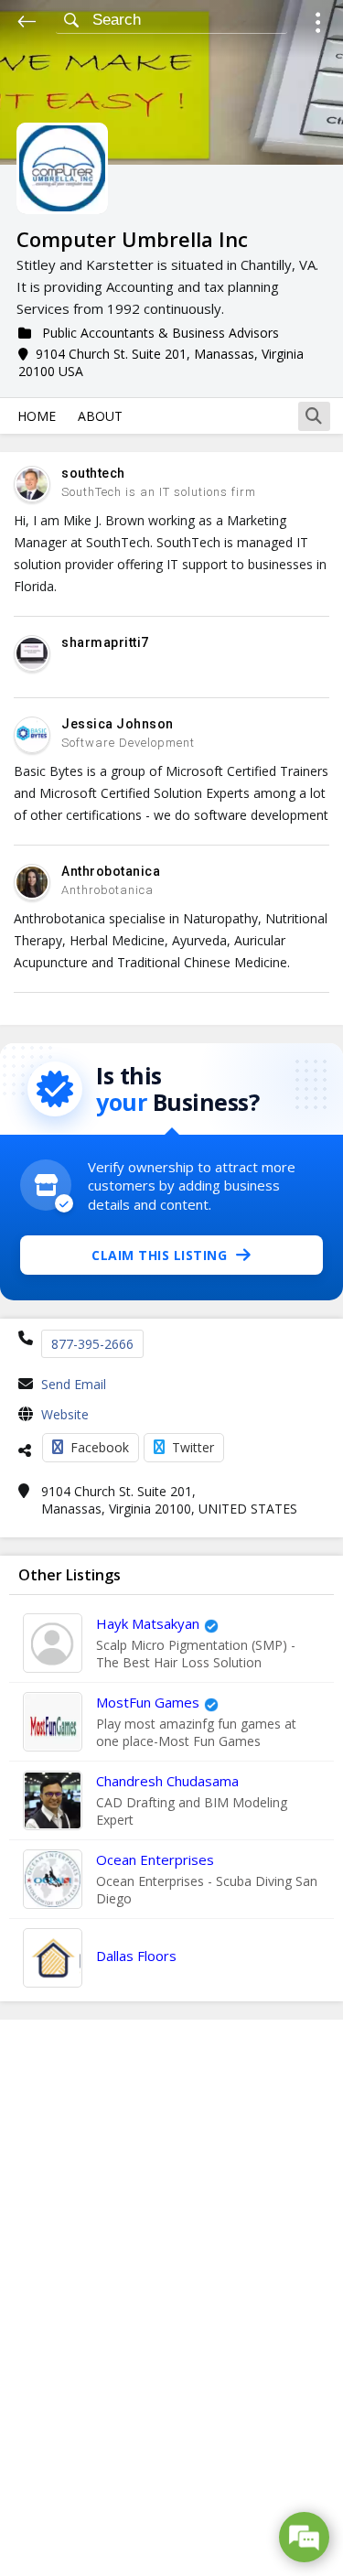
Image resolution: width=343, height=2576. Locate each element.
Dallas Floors (136, 1956)
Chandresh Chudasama (167, 1781)
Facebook (100, 1447)
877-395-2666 (92, 1344)
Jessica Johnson (118, 724)
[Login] (318, 25)
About (100, 416)
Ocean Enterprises (155, 1859)
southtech (93, 473)
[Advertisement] (172, 2298)
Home (37, 416)
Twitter (193, 1447)
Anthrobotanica (111, 871)
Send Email (74, 1384)
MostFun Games (148, 1702)
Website (65, 1414)
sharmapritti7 (105, 642)
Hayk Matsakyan (148, 1623)
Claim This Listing (159, 1255)
